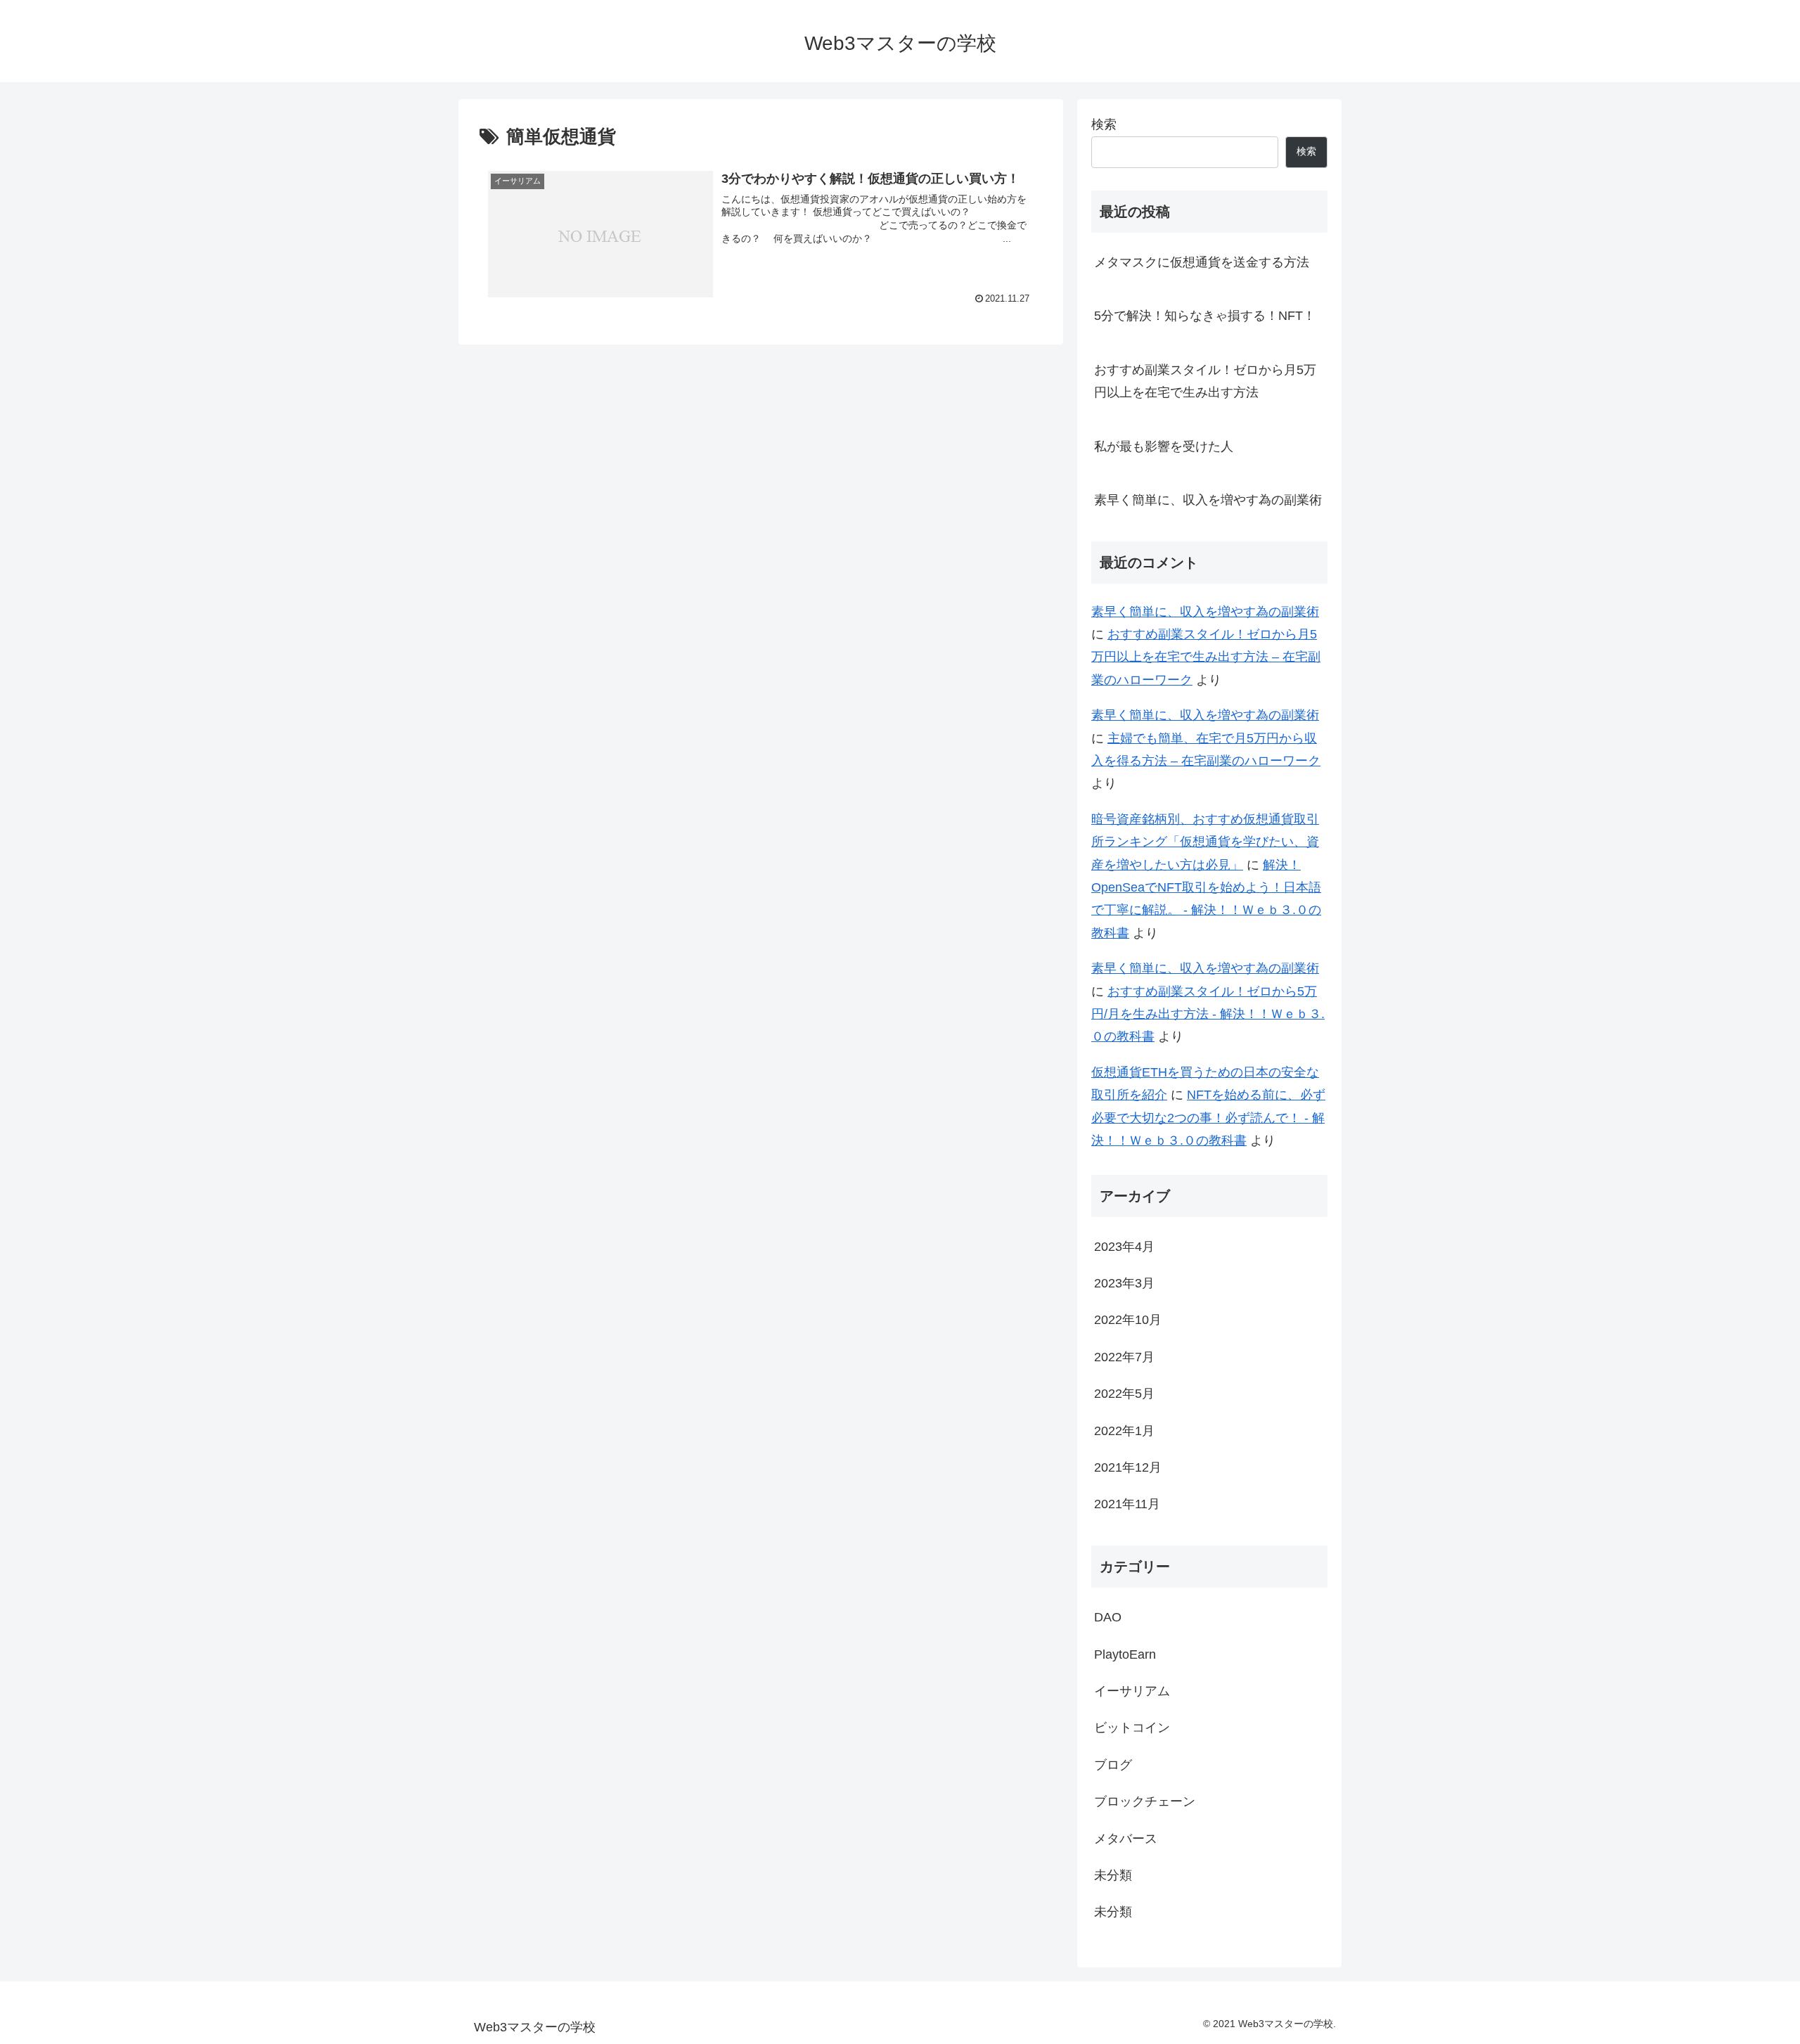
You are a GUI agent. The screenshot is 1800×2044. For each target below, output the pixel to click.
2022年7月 (1124, 1357)
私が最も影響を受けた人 (1164, 446)
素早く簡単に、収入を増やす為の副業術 (1208, 500)
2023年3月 (1124, 1283)
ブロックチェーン (1145, 1801)
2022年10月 (1128, 1320)
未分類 (1113, 1875)
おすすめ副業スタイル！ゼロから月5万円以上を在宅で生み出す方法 (1205, 381)
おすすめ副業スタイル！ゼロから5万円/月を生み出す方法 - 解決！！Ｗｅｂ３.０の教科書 (1208, 1014)
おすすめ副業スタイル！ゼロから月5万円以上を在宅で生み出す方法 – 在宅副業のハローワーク (1206, 657)
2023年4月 (1124, 1247)
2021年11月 (1127, 1504)
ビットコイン (1132, 1728)
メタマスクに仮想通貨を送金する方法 (1202, 262)
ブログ (1113, 1765)
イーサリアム (1132, 1691)
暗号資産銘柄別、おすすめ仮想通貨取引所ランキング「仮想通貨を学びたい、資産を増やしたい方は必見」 (1205, 842)
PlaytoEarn (1125, 1654)
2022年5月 (1124, 1394)
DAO (1108, 1617)
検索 (1104, 124)
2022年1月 (1124, 1431)
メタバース (1126, 1839)
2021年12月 (1128, 1467)
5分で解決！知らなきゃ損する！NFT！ (1205, 316)
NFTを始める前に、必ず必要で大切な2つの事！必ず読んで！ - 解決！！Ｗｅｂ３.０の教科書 (1208, 1118)
